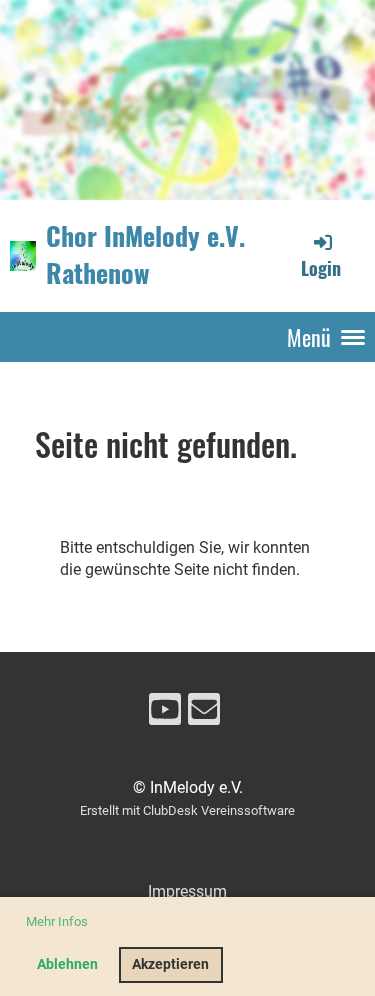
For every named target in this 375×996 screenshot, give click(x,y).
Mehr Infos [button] (57, 921)
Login (321, 267)
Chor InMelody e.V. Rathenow (145, 255)
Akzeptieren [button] (170, 964)
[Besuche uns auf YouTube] (165, 714)
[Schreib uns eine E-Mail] (204, 714)
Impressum (187, 891)
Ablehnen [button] (67, 964)
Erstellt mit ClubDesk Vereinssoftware (187, 810)
